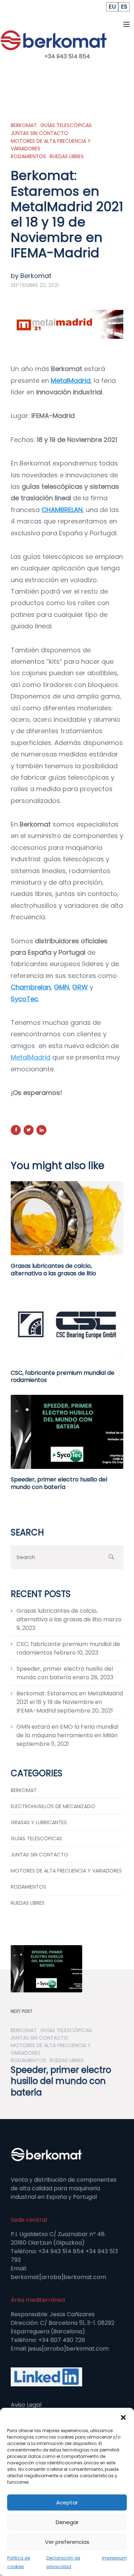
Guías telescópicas (66, 125)
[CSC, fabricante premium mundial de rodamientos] (67, 1324)
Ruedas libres (67, 156)
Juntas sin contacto (39, 133)
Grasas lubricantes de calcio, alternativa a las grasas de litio (53, 1270)
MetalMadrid (71, 381)
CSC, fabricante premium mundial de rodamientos (63, 1377)
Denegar (67, 2522)
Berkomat (24, 125)
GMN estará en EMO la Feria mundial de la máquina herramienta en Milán (67, 1731)
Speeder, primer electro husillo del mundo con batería (59, 1483)
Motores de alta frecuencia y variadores (51, 145)
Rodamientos (28, 156)
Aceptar (67, 2502)
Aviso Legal (26, 2405)
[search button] (111, 1557)
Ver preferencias (67, 2542)
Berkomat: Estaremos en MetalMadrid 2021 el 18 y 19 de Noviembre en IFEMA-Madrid (70, 1702)
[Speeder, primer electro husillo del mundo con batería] (67, 1431)
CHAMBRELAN (62, 510)
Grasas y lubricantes (39, 1822)
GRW (80, 987)
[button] (123, 2417)
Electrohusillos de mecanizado (53, 1806)
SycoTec (24, 999)
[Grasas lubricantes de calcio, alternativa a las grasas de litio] (67, 1218)
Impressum (114, 2558)
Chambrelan (31, 987)
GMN (61, 987)
